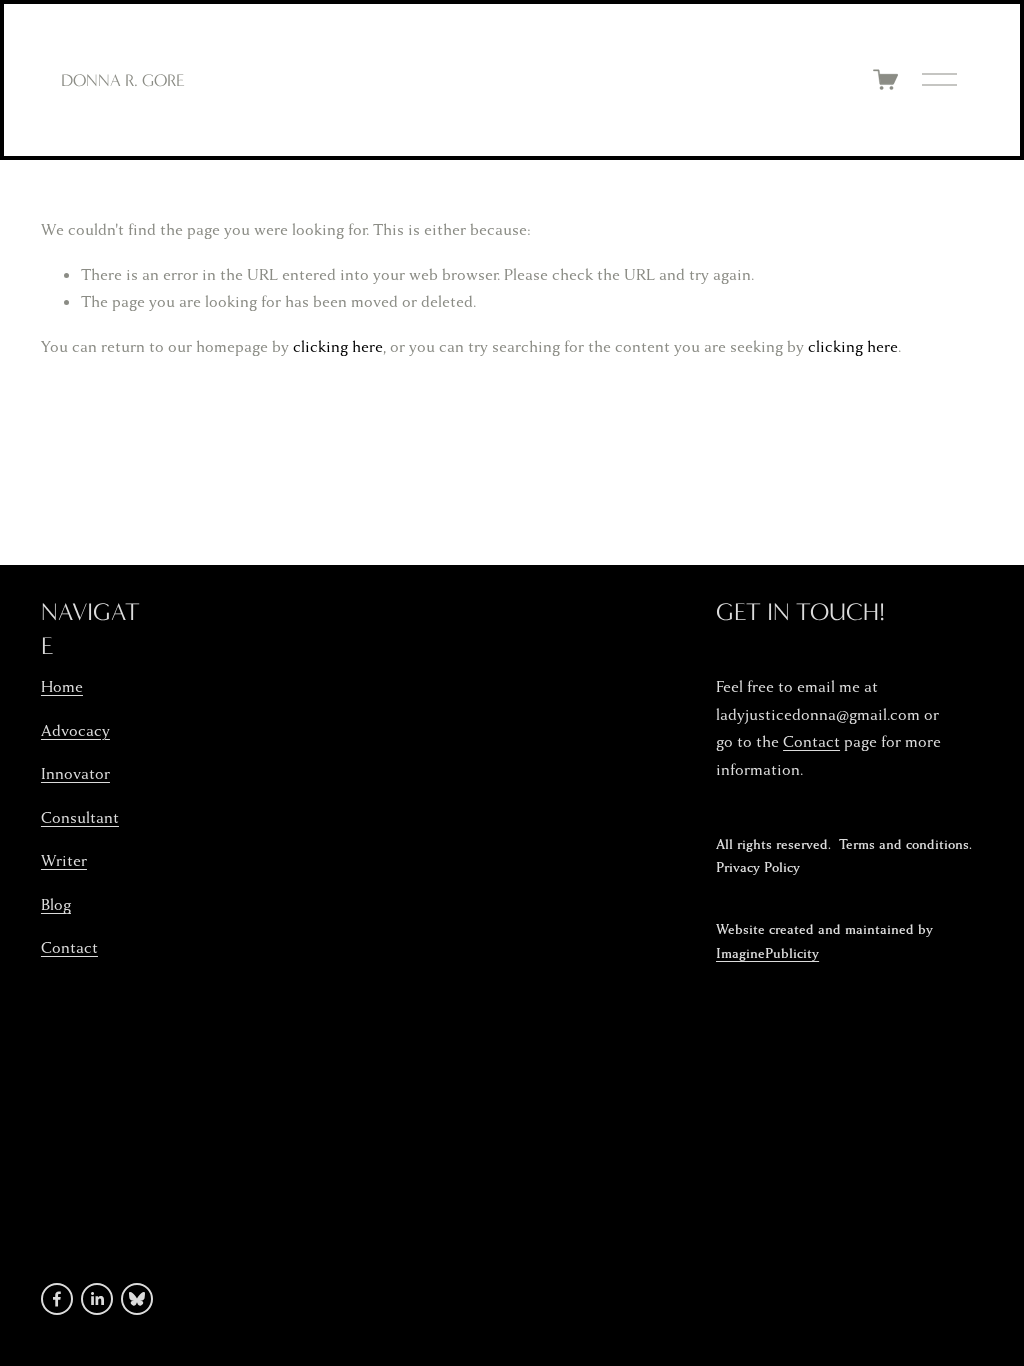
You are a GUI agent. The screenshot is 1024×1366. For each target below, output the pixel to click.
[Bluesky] (137, 1299)
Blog (56, 905)
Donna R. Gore (123, 80)
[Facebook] (57, 1299)
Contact (69, 948)
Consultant (80, 818)
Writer (64, 861)
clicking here (338, 347)
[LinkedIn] (97, 1299)
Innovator (75, 774)
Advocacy (75, 731)
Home (62, 687)
